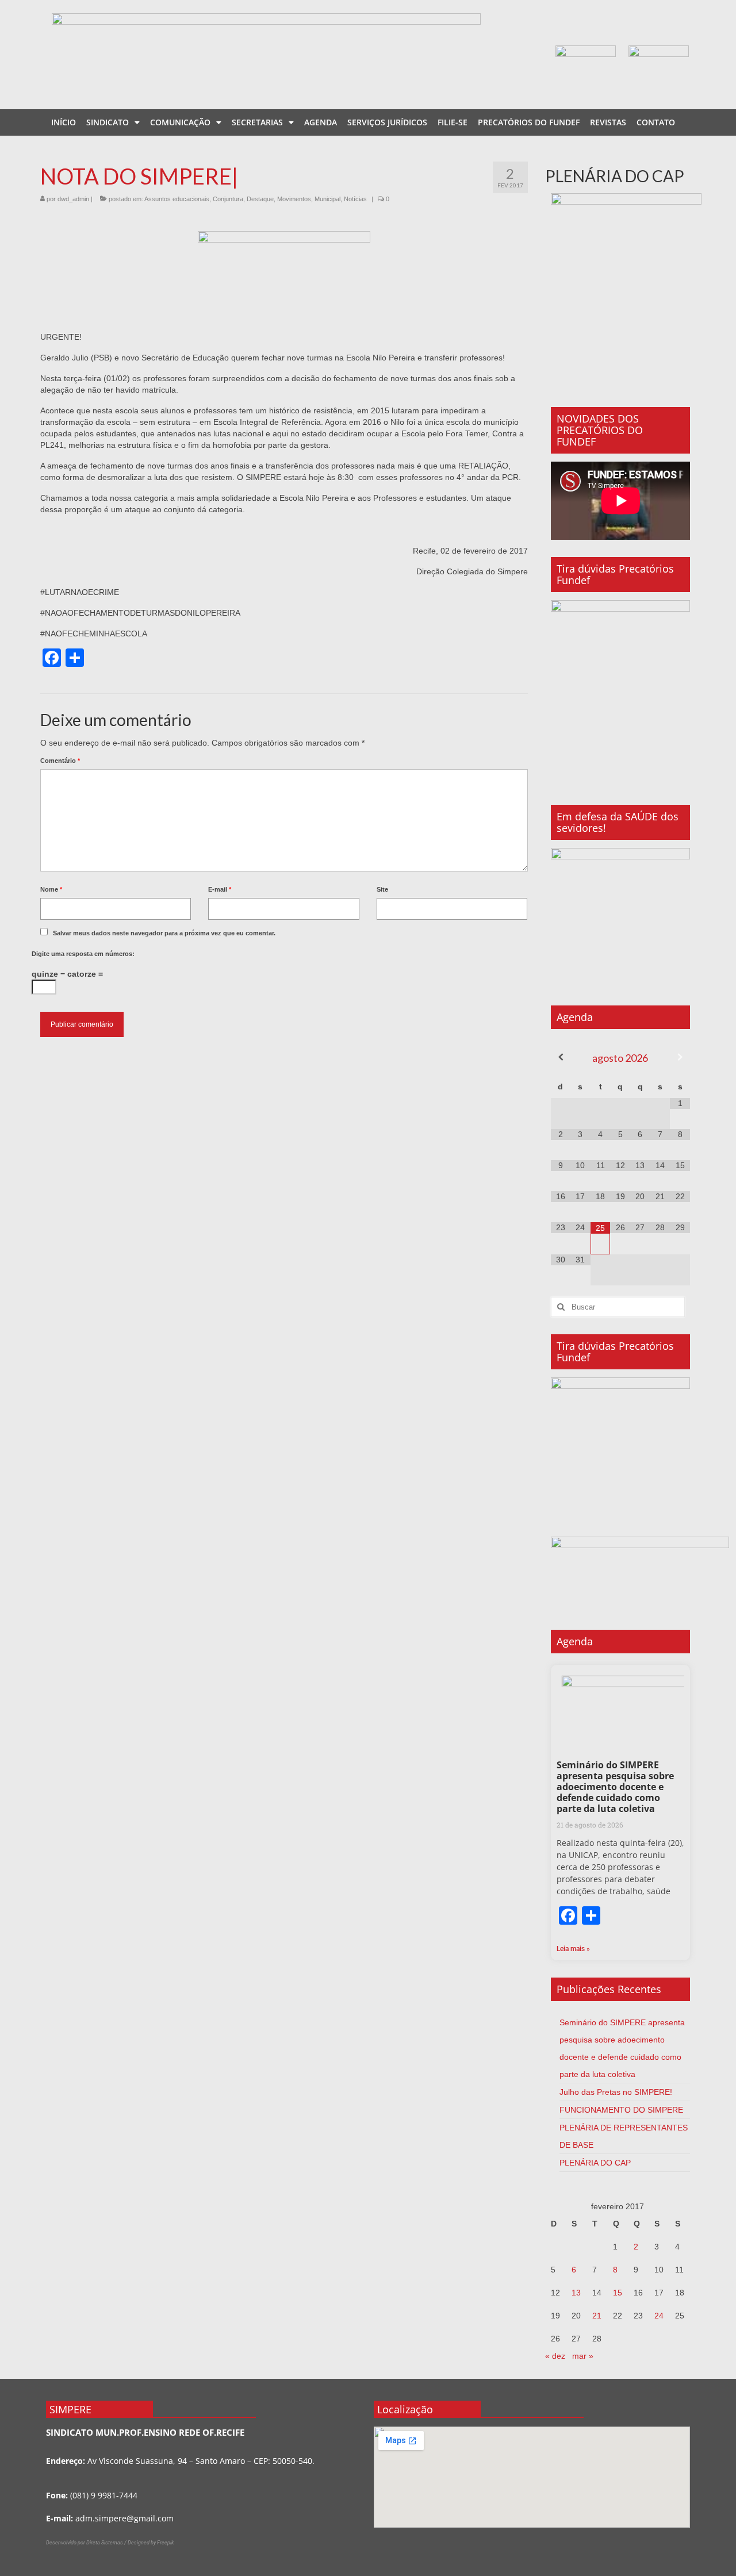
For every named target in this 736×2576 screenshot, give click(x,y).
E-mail (220, 889)
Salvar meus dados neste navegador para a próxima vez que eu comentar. (164, 933)
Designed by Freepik (151, 2543)
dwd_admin (73, 199)
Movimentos (294, 199)
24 (659, 2316)
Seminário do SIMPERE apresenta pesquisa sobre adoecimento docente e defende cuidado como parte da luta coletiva (615, 1787)
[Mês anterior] (561, 1057)
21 (597, 2316)
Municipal (327, 199)
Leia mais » (573, 1949)
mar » (583, 2356)
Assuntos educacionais (177, 199)
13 (576, 2293)
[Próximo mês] (680, 1057)
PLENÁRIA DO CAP (595, 2163)
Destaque (260, 199)
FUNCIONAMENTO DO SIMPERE (621, 2110)
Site (382, 889)
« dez (555, 2356)
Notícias (355, 199)
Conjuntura (228, 199)
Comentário (60, 761)
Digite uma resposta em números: (83, 954)
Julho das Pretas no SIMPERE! (616, 2092)
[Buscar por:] (618, 1307)
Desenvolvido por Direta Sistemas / (87, 2543)
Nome (51, 889)
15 (618, 2293)
